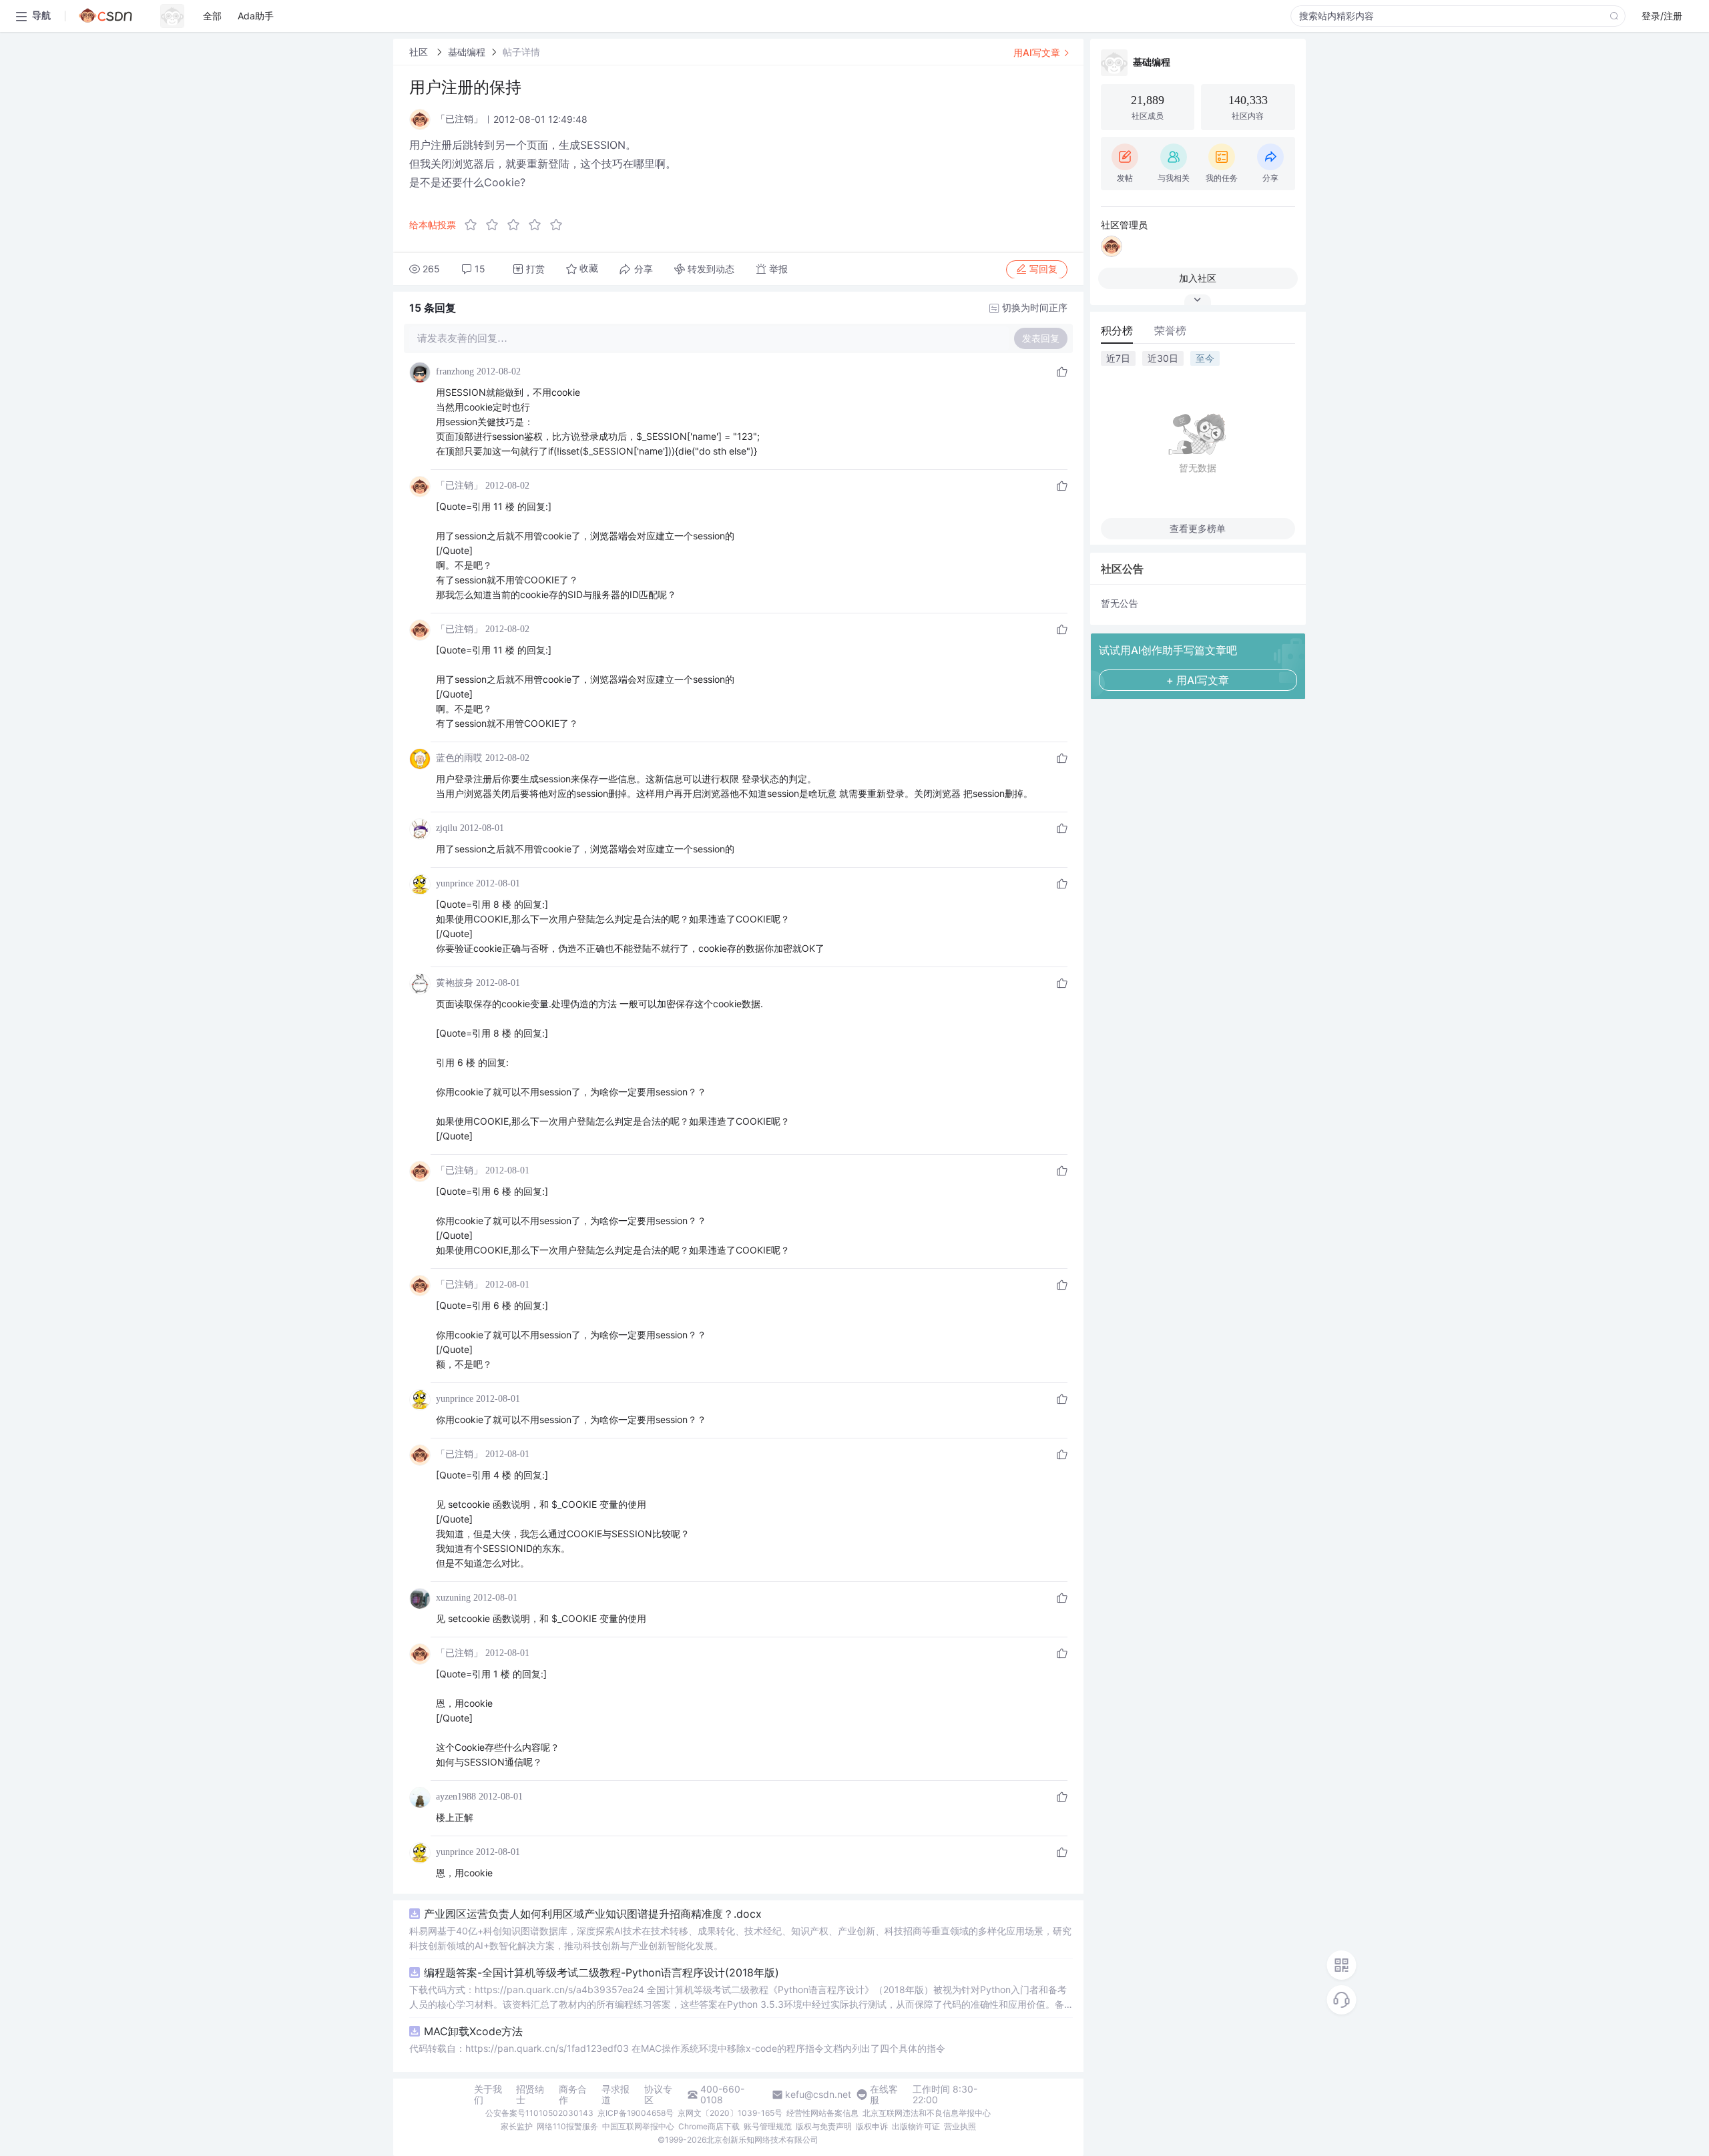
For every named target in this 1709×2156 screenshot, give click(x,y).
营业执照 (960, 2126)
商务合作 (573, 2095)
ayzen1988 (456, 1797)
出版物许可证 (916, 2126)
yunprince (455, 883)
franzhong (455, 371)
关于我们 (488, 2095)
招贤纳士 (530, 2095)
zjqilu (447, 828)
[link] (420, 52)
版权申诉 (872, 2126)
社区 (420, 52)
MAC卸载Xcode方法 (473, 2031)
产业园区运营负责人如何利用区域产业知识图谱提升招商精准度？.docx (593, 1914)
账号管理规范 (768, 2126)
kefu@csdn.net (818, 2095)
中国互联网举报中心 (638, 2126)
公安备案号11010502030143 (539, 2113)
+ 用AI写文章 (1198, 680)
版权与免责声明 (824, 2126)
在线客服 (884, 2095)
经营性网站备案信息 (822, 2113)
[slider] (517, 225)
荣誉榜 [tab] (1170, 330)
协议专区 (658, 2095)
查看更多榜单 (1198, 528)
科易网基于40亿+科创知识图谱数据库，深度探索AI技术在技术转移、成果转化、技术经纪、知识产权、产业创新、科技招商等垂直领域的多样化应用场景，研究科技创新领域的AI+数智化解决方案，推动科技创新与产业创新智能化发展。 (740, 1938)
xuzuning (453, 1598)
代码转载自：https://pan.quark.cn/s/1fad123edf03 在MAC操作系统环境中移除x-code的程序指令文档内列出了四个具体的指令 (677, 2048)
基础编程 (467, 52)
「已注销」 (459, 486)
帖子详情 (521, 52)
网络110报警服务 (567, 2126)
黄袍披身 (455, 983)
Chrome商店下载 (709, 2126)
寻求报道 (616, 2095)
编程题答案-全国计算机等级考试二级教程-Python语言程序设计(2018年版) (601, 1972)
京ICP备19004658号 (636, 2113)
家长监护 (517, 2126)
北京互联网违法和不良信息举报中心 (927, 2113)
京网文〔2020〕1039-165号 (730, 2113)
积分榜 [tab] (1117, 330)
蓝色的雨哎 (459, 758)
